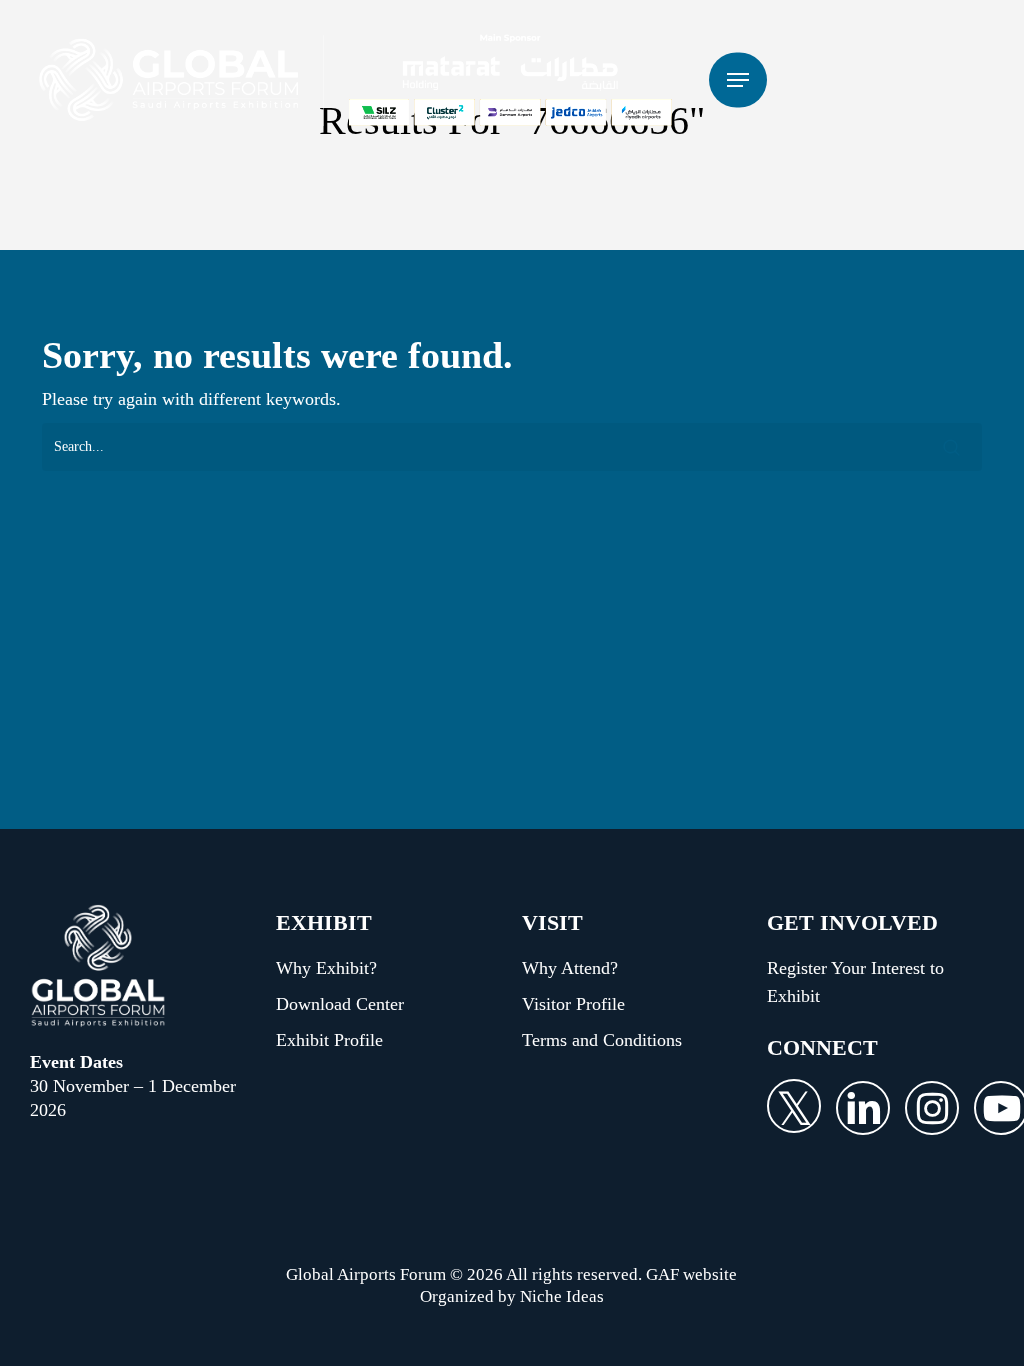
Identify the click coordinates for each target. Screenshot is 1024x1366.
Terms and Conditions (602, 1040)
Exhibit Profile (329, 1040)
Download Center (340, 1004)
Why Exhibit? (326, 968)
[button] (738, 80)
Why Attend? (570, 968)
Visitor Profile (573, 1004)
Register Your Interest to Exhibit (855, 982)
